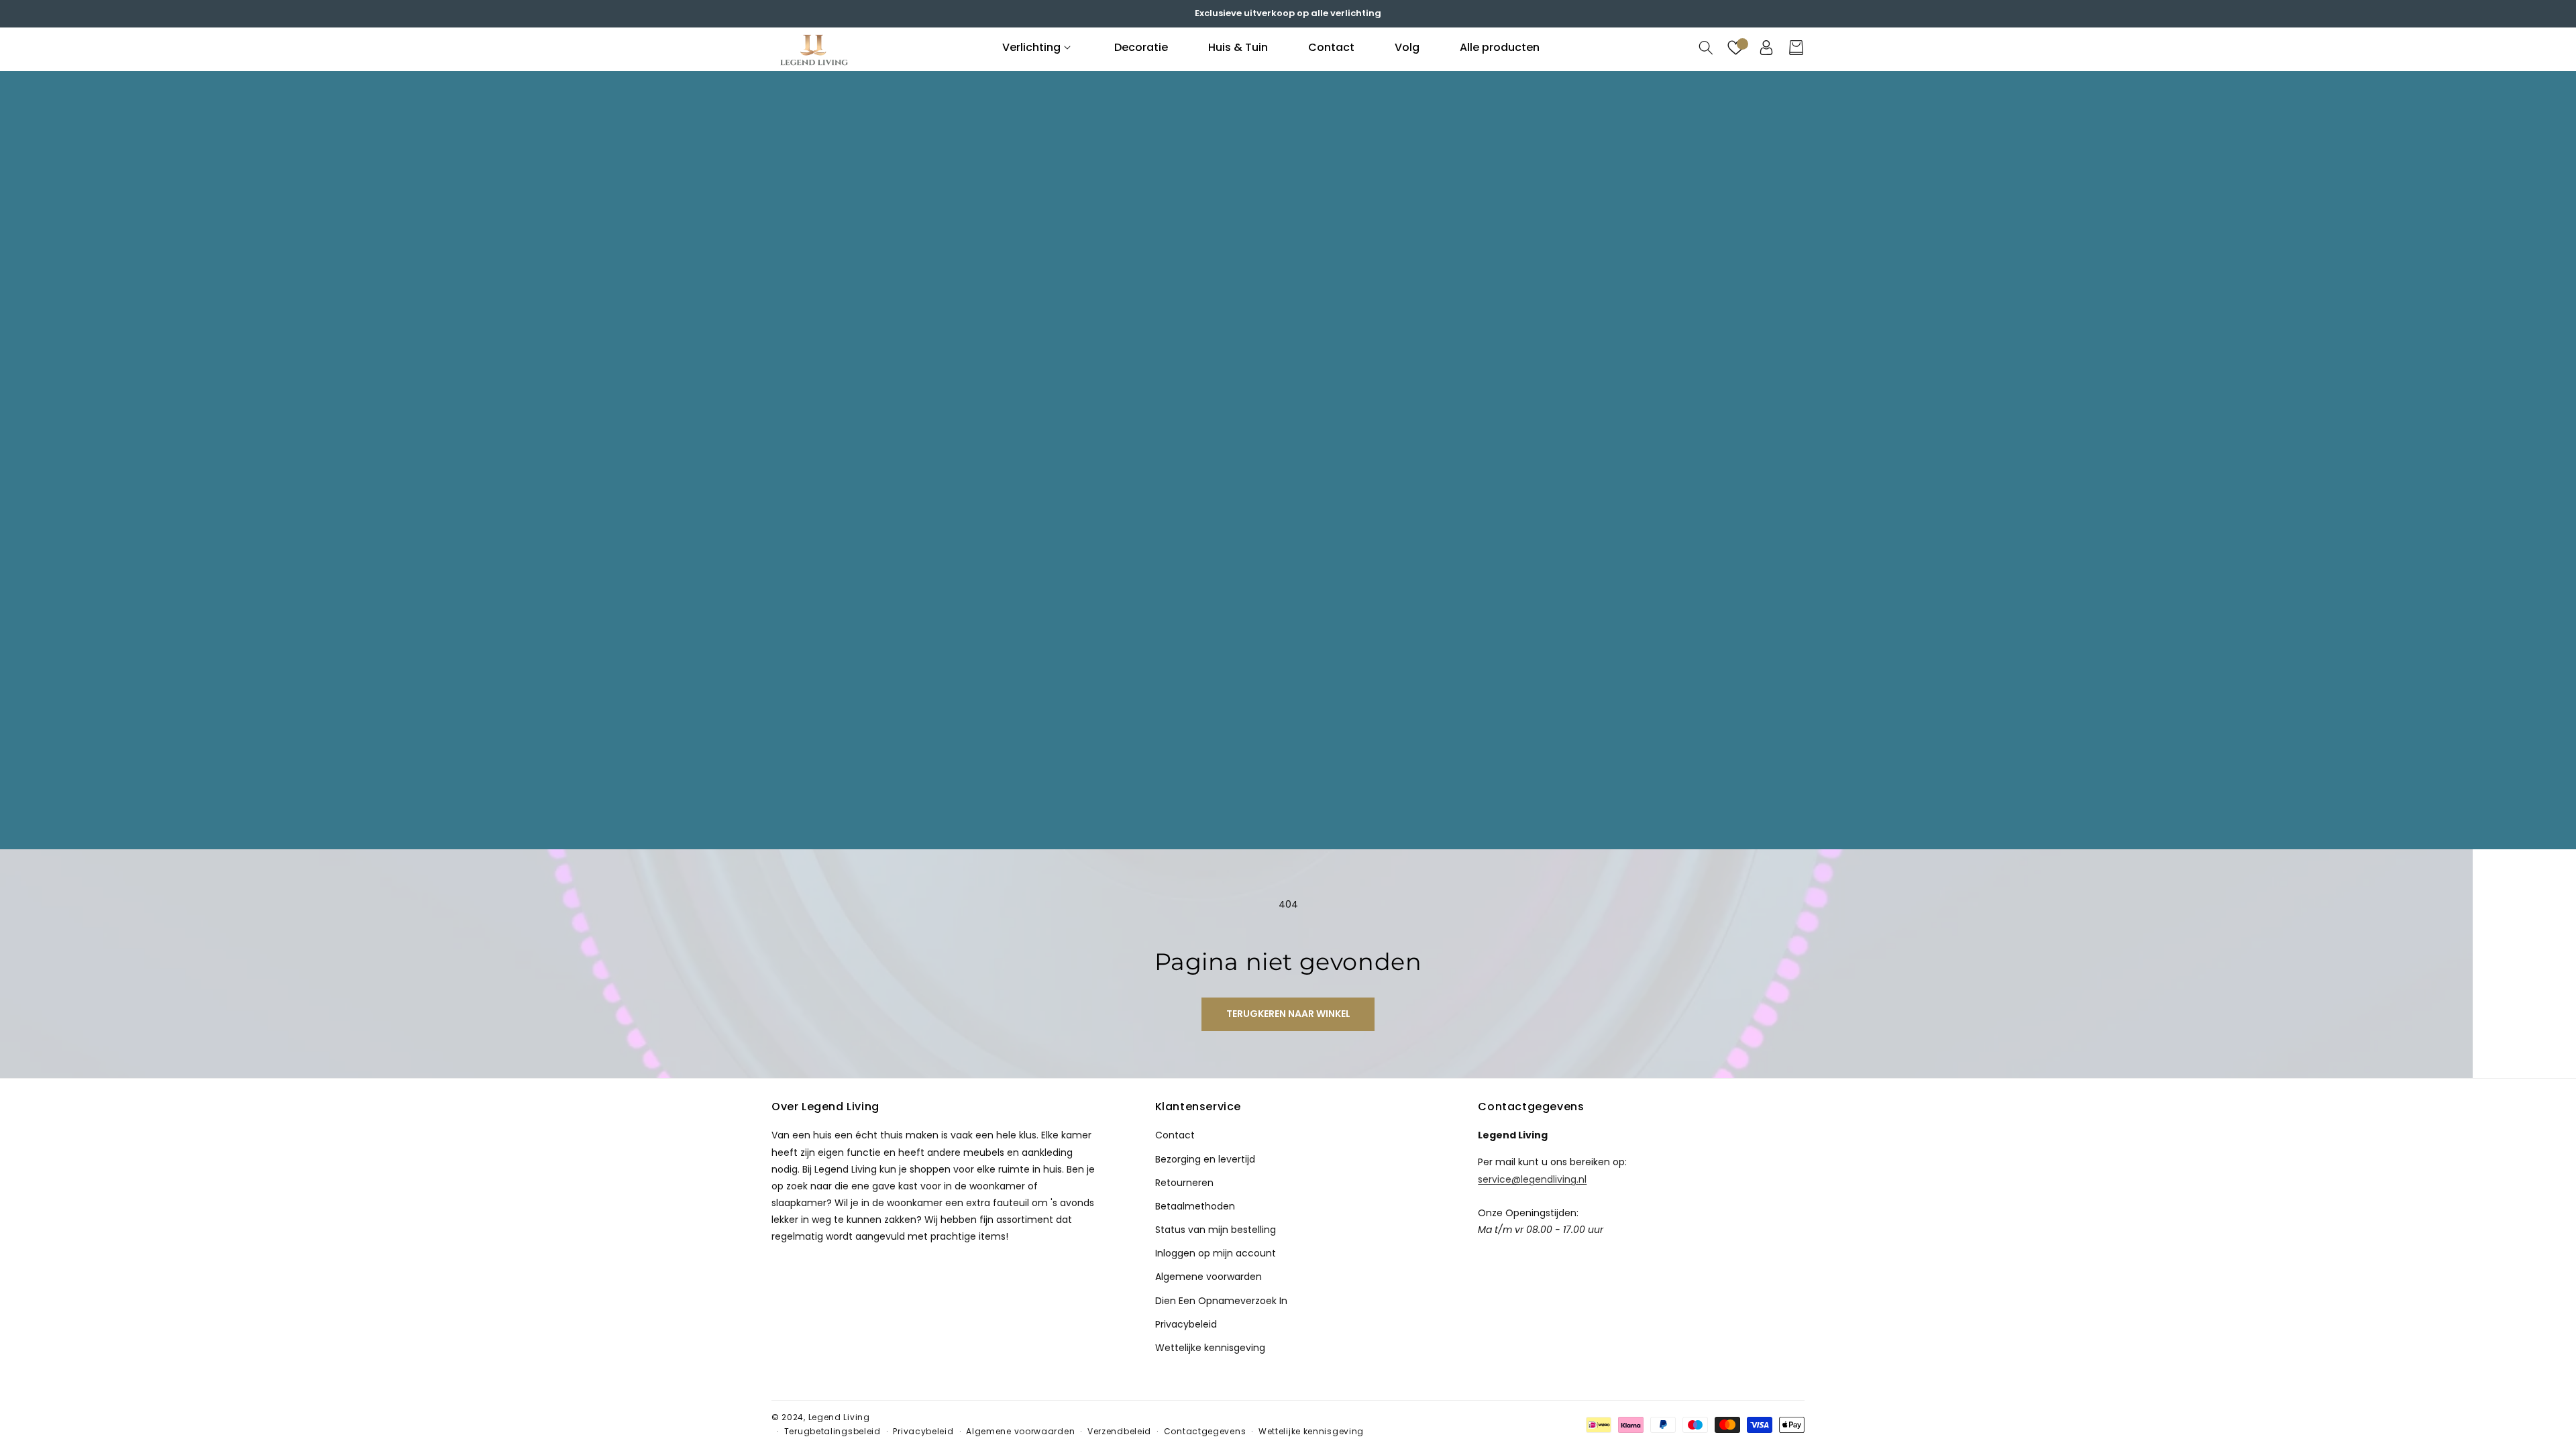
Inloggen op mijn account (1216, 1253)
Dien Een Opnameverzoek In (1221, 1301)
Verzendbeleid (1119, 1431)
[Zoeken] (1706, 48)
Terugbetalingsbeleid (833, 1431)
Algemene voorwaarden (1020, 1431)
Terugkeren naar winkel (1288, 1014)
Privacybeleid (1186, 1324)
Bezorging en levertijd (1205, 1159)
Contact (1175, 1135)
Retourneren (1184, 1183)
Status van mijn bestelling (1216, 1230)
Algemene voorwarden (1209, 1277)
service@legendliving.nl (1532, 1179)
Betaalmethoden (1195, 1206)
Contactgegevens (1205, 1431)
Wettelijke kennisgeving (1210, 1348)
